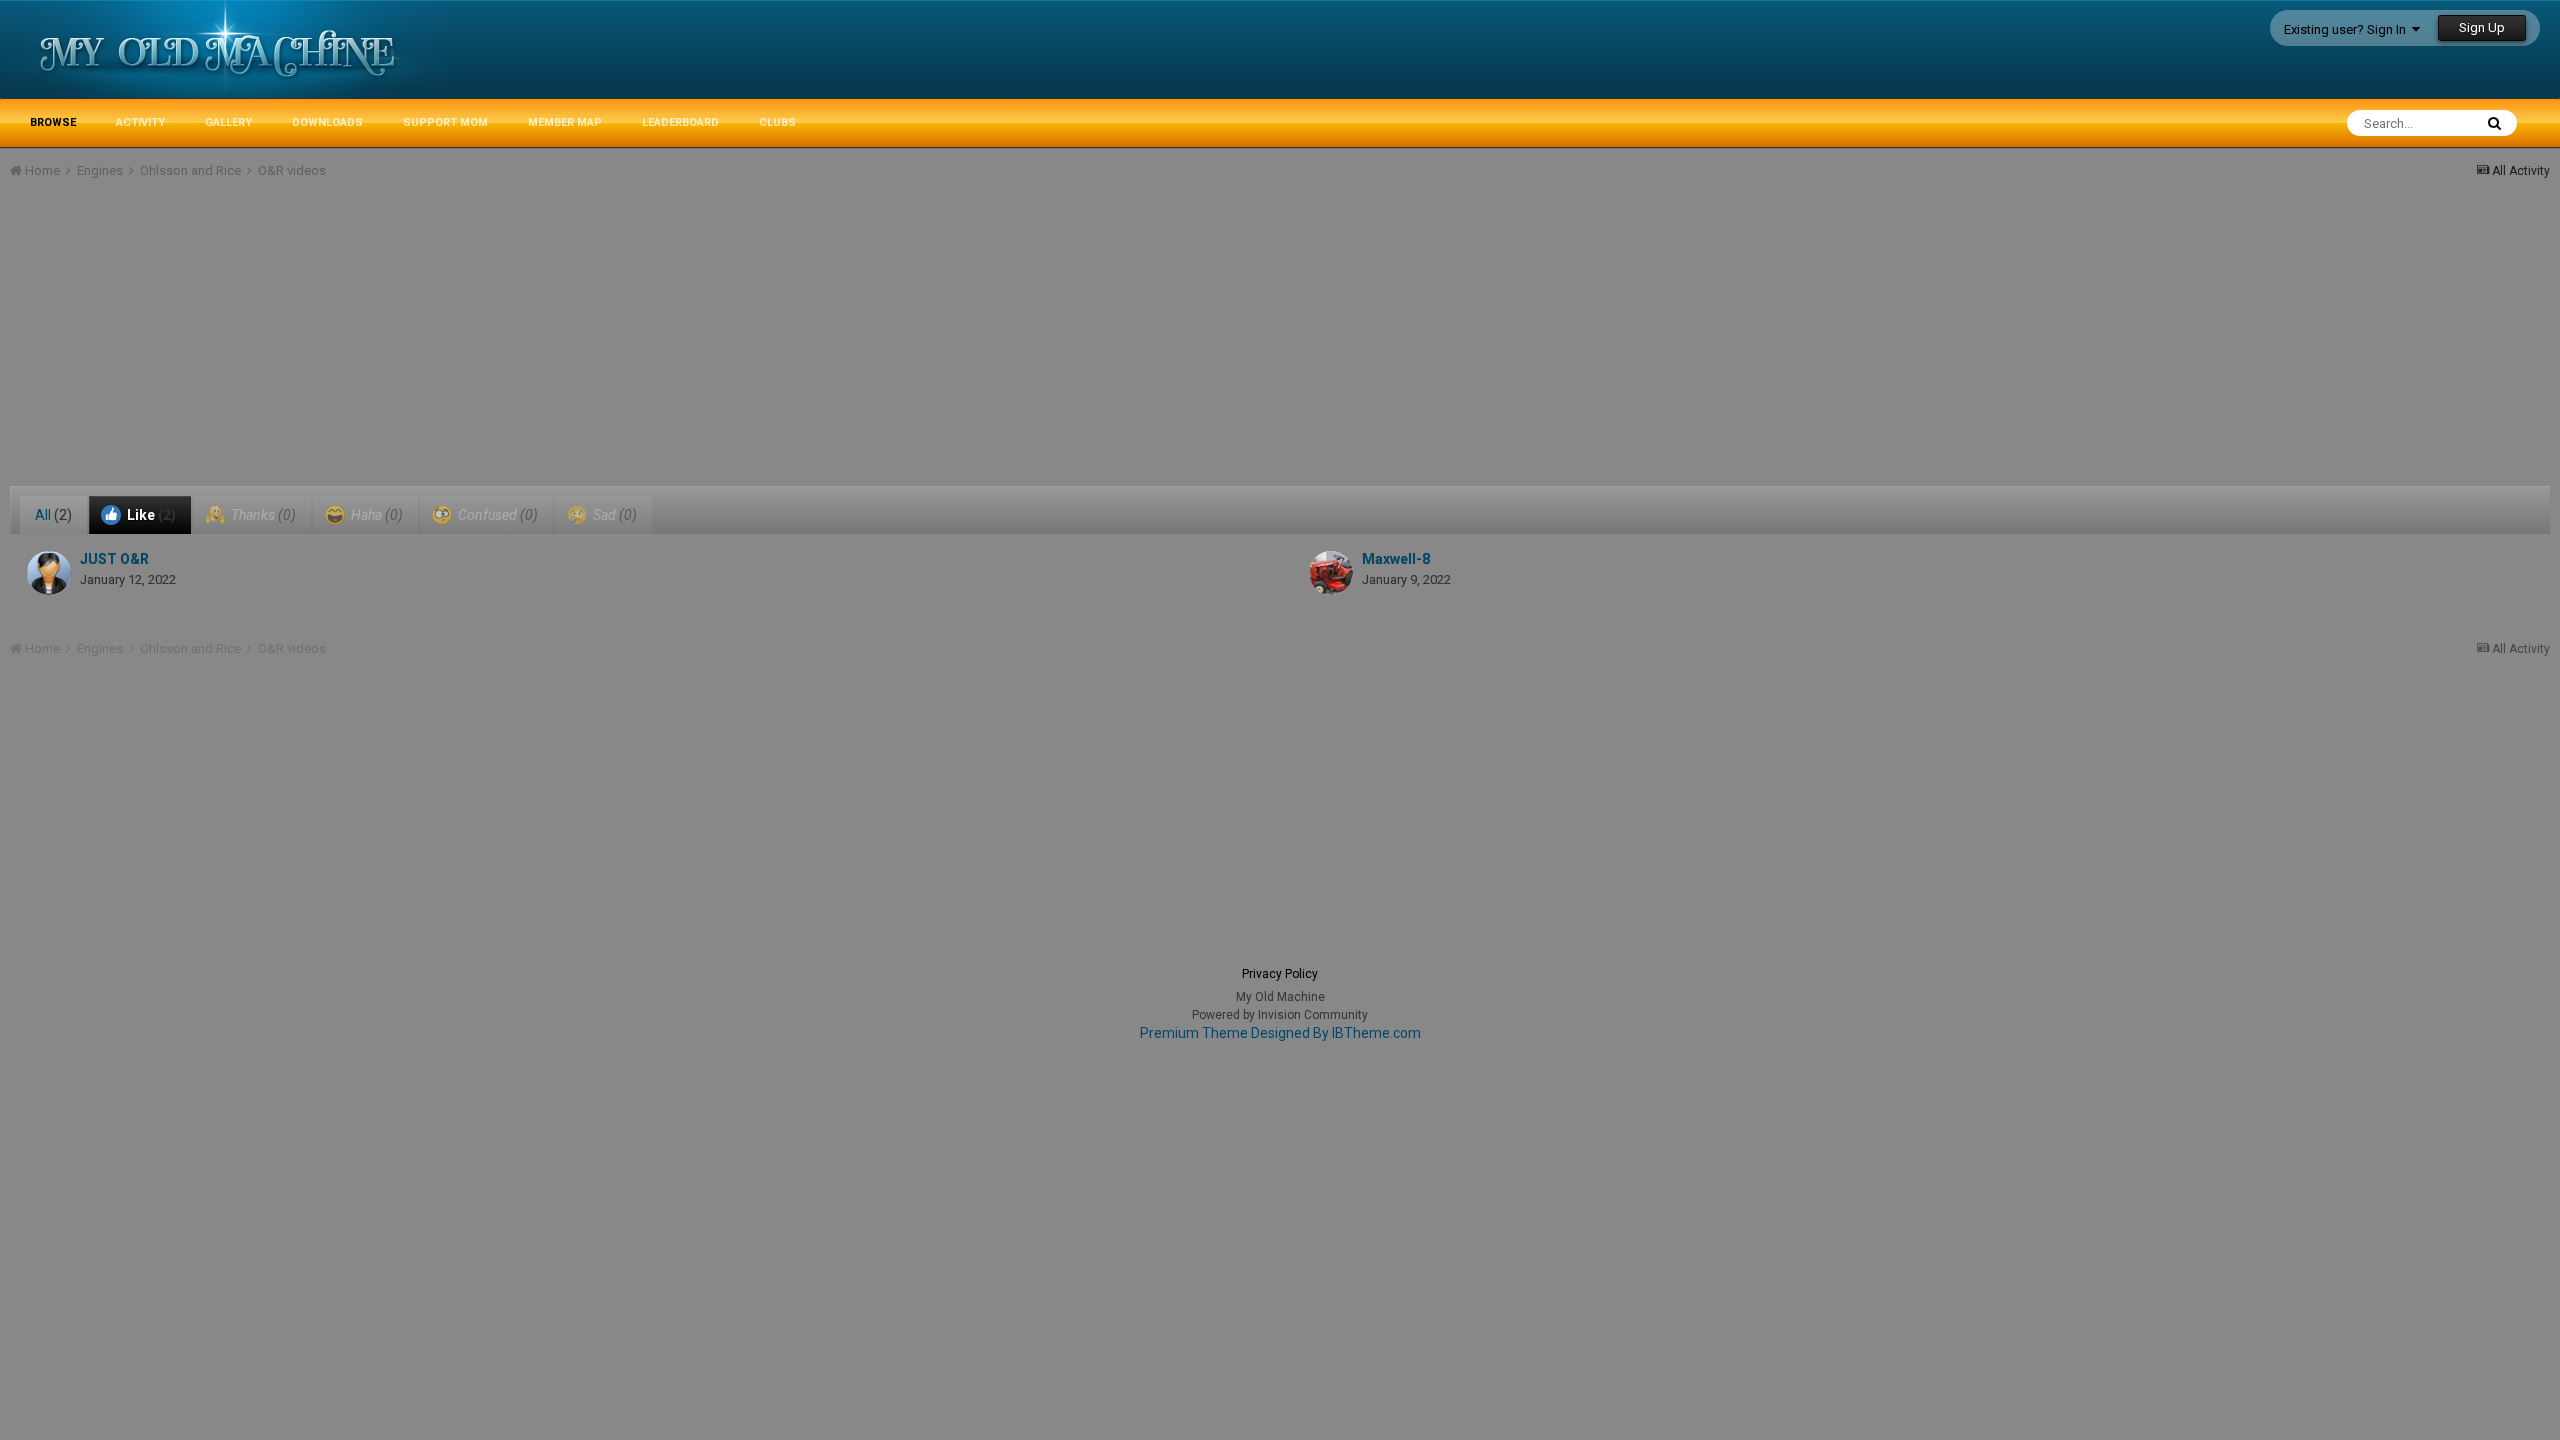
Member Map (565, 122)
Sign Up (2482, 27)
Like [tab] (150, 515)
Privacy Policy (1280, 974)
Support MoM (445, 122)
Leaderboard (680, 122)
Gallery (228, 122)
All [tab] (53, 515)
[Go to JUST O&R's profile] (49, 573)
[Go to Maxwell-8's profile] (1331, 573)
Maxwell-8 (1396, 559)
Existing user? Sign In (2348, 29)
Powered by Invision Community (1280, 1015)
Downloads (327, 122)
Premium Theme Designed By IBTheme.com (1280, 1033)
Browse (53, 122)
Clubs (777, 122)
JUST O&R (114, 559)
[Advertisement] (374, 346)
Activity (140, 122)
